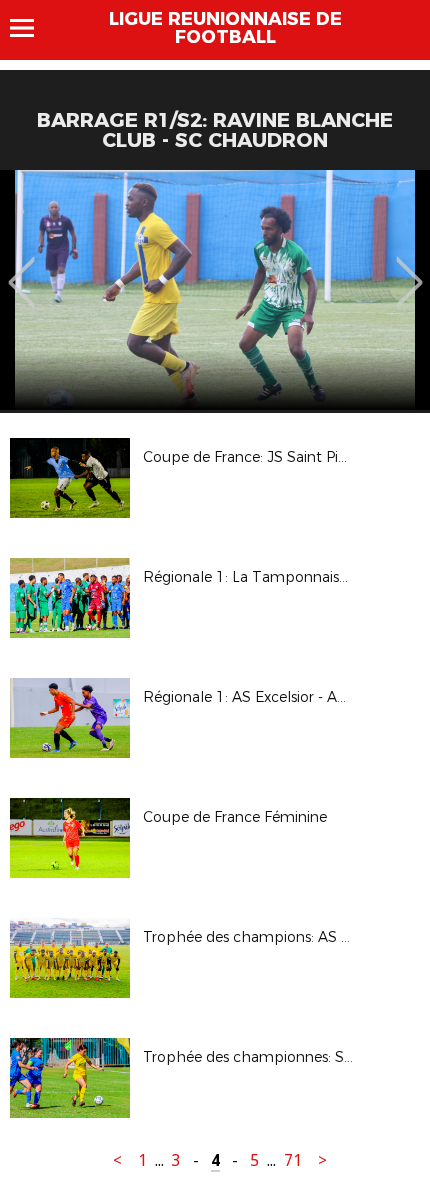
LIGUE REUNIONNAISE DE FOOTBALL (225, 28)
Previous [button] (21, 268)
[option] (215, 290)
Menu (31, 28)
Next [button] (409, 268)
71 (293, 1160)
